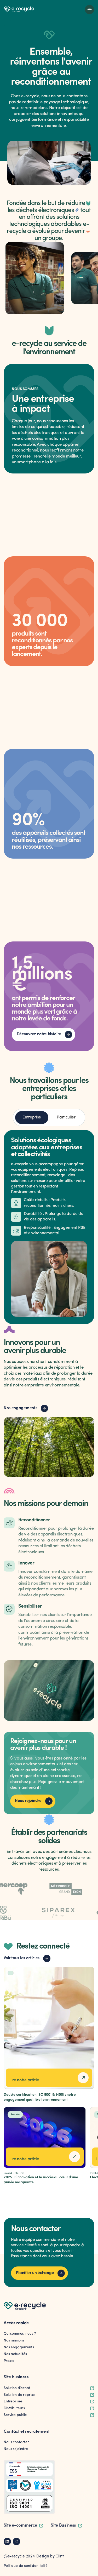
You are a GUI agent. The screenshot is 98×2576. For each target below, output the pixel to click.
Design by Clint (50, 2556)
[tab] (32, 1118)
